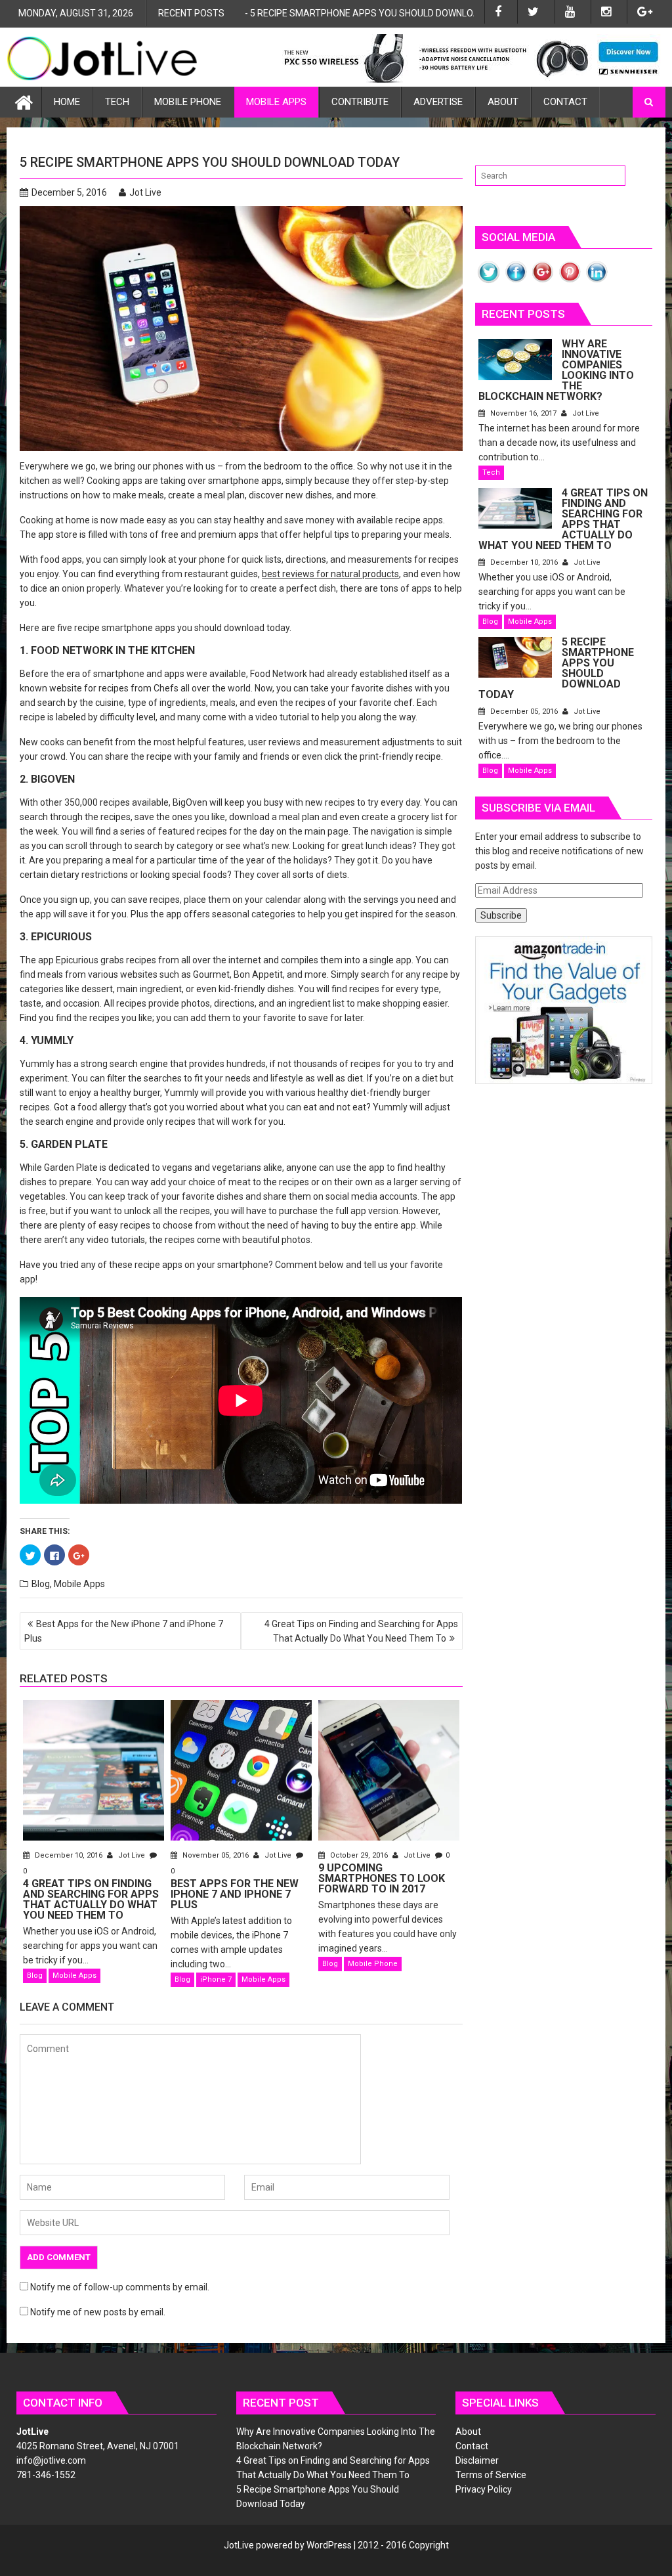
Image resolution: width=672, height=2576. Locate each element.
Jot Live (145, 192)
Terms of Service (491, 2475)
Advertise (438, 102)
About (503, 102)
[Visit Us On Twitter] (489, 282)
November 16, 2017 (523, 413)
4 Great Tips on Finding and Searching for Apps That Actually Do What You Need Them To (361, 1631)
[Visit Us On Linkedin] (596, 282)
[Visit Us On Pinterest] (569, 282)
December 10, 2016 (69, 1855)
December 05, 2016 (524, 711)
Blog (41, 1584)
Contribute (360, 102)
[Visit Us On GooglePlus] (542, 282)
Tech (117, 102)
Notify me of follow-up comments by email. (120, 2287)
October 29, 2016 (359, 1855)
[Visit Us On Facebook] (515, 282)
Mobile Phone (188, 102)
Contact (565, 102)
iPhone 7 (216, 1979)
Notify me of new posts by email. (98, 2312)
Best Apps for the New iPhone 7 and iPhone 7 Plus (365, 13)
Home (67, 102)
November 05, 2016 (216, 1855)
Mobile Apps (276, 102)
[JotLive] (24, 101)
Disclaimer (477, 2460)
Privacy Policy (484, 2489)
